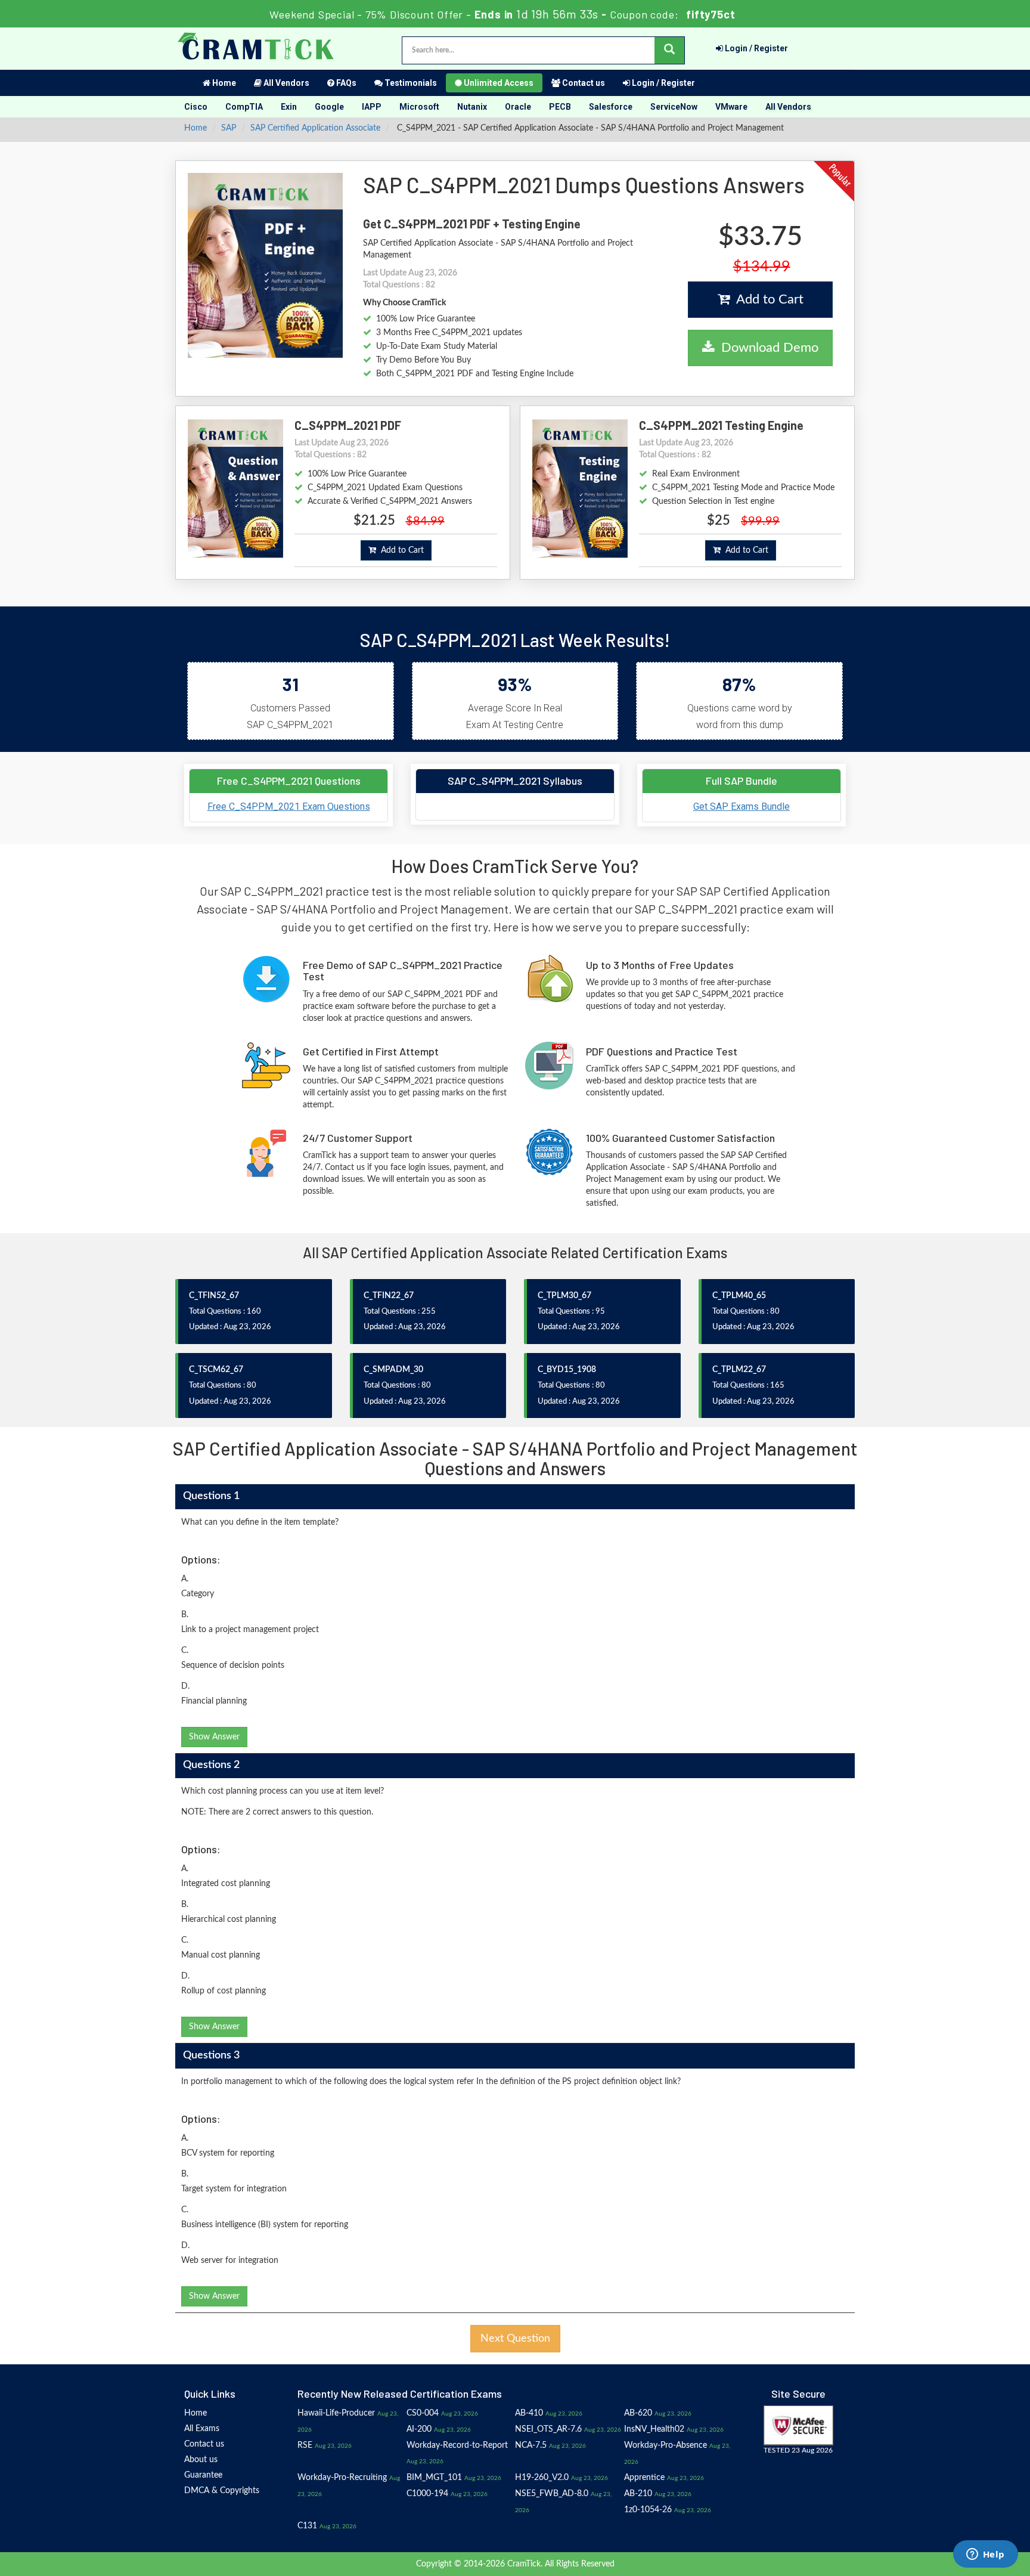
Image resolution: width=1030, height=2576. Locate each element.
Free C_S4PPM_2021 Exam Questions (289, 806)
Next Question (515, 2339)
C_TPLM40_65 (739, 1296)
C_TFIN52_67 (214, 1296)
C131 (307, 2526)
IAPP (372, 107)
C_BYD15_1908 (567, 1370)
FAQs (345, 83)
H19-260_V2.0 (542, 2478)
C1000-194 (427, 2494)
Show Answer (214, 1737)
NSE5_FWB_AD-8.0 (552, 2494)
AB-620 (638, 2413)
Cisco (196, 107)
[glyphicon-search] (669, 50)
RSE (305, 2445)
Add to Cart (767, 299)
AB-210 (638, 2494)
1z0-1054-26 (648, 2510)
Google (329, 107)
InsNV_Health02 (654, 2429)
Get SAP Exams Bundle (742, 806)
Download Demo (766, 348)
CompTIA (244, 107)
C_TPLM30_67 (564, 1296)
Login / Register (756, 48)
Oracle (518, 107)
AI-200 (419, 2429)
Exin (289, 107)
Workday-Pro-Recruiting (342, 2478)
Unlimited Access (498, 83)
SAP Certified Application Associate (315, 128)
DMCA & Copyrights (222, 2491)
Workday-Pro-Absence (666, 2445)
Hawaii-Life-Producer (336, 2413)
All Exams (202, 2429)
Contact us (583, 83)
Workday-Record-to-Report (457, 2445)
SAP (229, 128)
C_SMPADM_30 (393, 1370)
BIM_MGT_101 (434, 2478)
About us (201, 2460)
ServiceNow (674, 107)
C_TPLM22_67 (739, 1370)
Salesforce (611, 107)
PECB (560, 107)
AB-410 (529, 2413)
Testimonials (410, 83)
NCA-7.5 (531, 2445)
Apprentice (644, 2478)
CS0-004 (423, 2413)
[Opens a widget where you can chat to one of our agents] (985, 2555)
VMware (731, 107)
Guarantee (203, 2475)
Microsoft (419, 107)
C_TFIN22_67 (389, 1296)
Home (223, 83)
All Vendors (286, 83)
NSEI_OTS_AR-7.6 (548, 2429)
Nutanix (472, 107)
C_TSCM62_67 (216, 1370)
